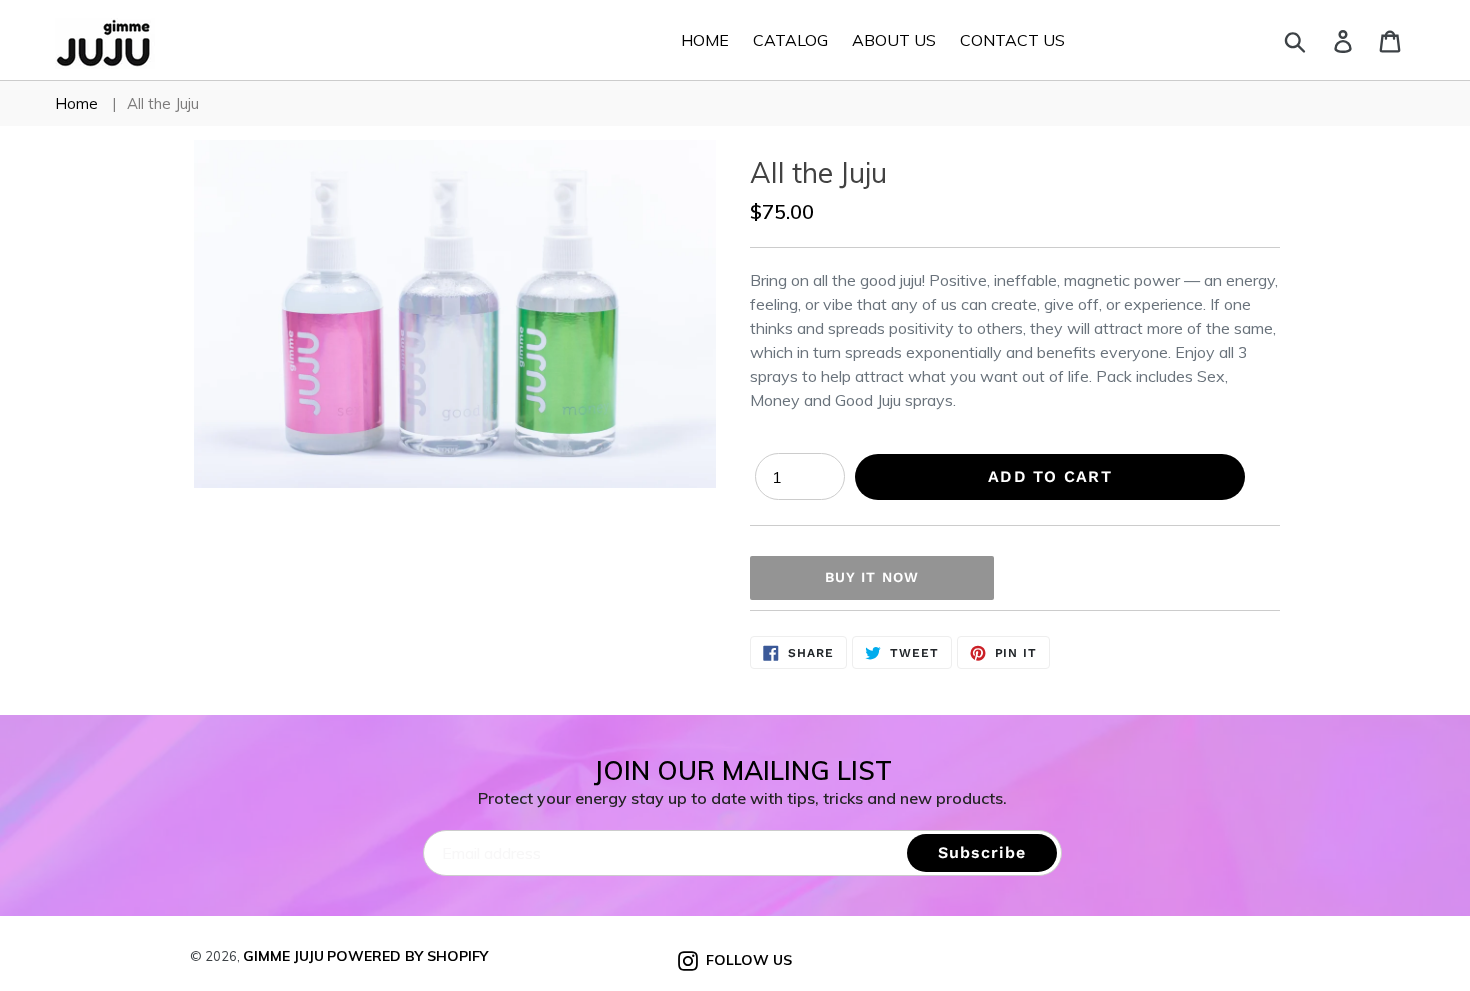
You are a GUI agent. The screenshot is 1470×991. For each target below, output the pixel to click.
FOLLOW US (744, 959)
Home (76, 103)
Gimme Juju (283, 956)
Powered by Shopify (407, 956)
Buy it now (872, 577)
